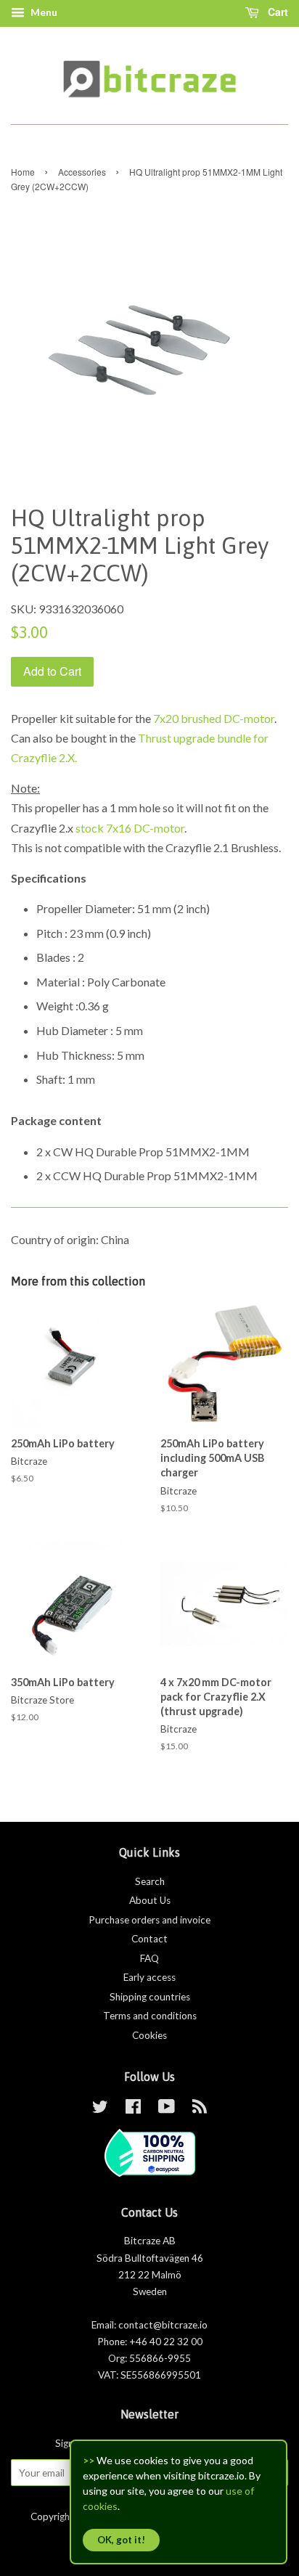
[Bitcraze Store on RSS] (200, 2109)
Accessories (82, 172)
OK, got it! (121, 2540)
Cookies (149, 2035)
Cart (277, 12)
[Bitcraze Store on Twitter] (100, 2109)
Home (23, 172)
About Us (150, 1900)
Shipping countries (150, 1997)
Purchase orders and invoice (149, 1920)
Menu (43, 12)
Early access (149, 1977)
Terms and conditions (150, 2016)
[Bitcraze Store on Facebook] (133, 2109)
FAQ (149, 1958)
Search (150, 1881)
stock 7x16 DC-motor (130, 828)
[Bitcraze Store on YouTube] (167, 2109)
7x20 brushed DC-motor (214, 718)
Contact (149, 1939)
